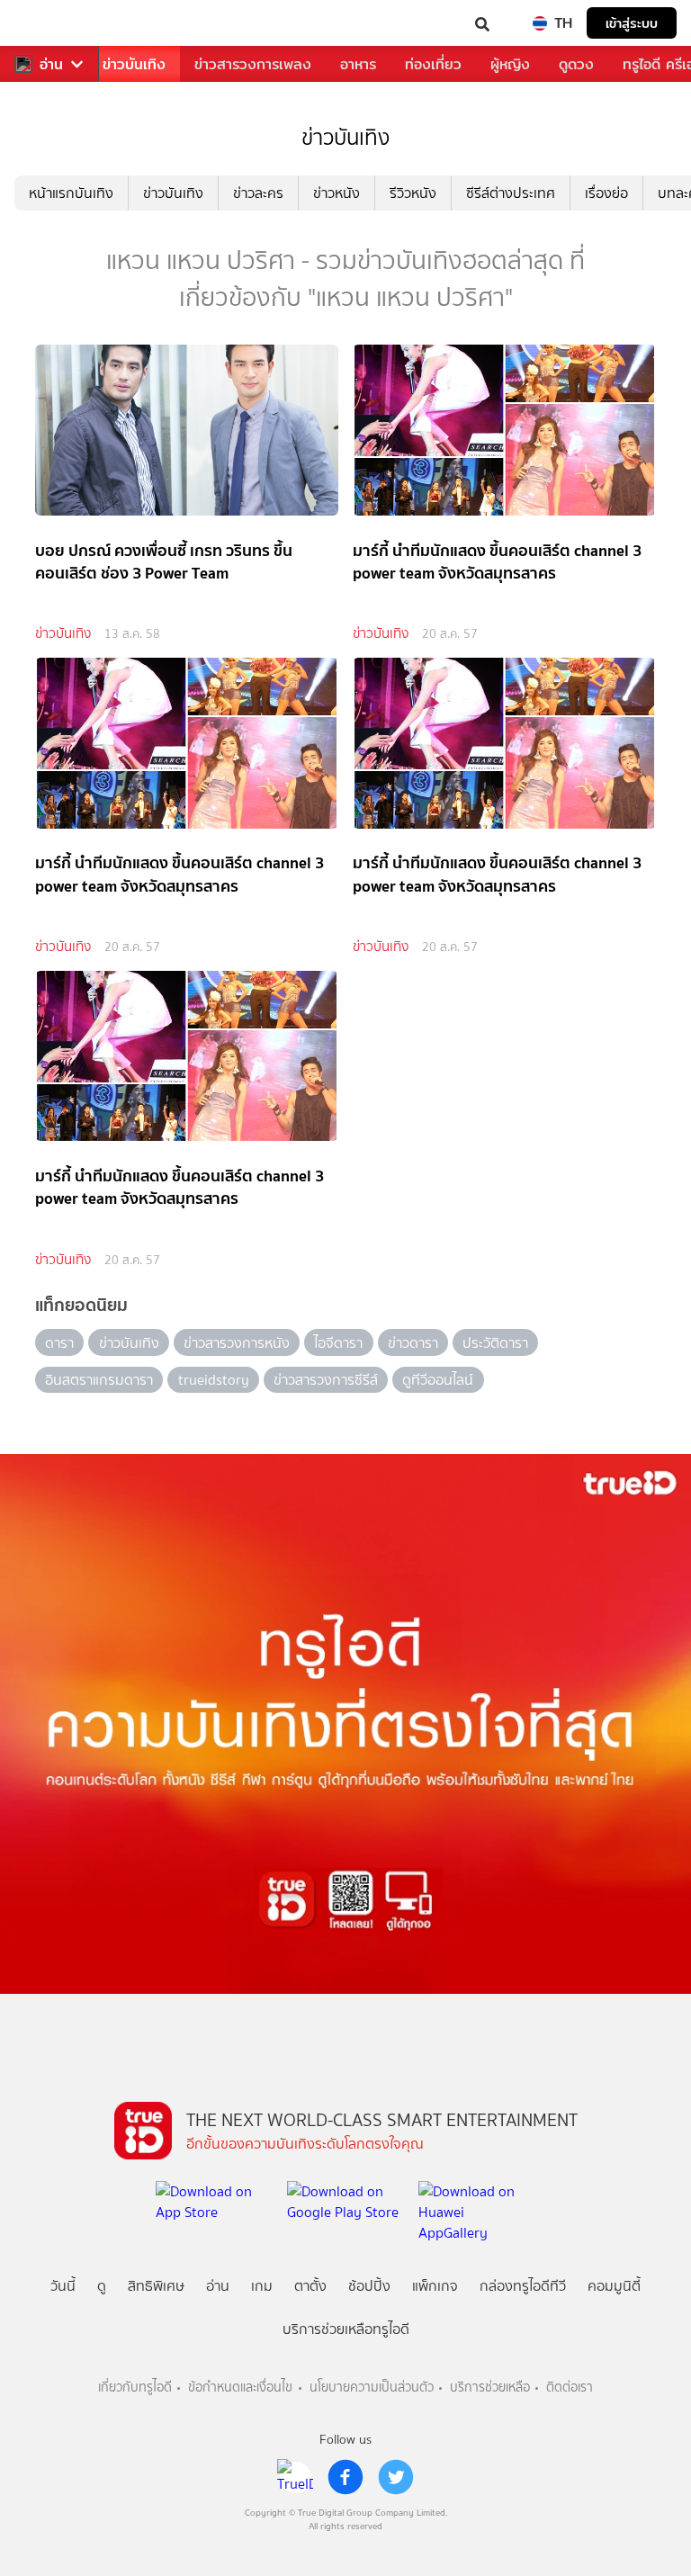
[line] (295, 2477)
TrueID (50, 23)
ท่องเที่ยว (433, 64)
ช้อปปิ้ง (369, 2286)
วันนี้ (63, 2286)
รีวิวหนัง (413, 193)
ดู (102, 2286)
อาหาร (358, 64)
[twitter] (396, 2477)
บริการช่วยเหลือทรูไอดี (346, 2329)
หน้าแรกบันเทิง (71, 193)
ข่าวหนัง (337, 193)
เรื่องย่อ (606, 193)
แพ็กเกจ (435, 2286)
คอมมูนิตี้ (614, 2286)
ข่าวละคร (258, 193)
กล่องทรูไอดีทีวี (523, 2286)
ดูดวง (576, 64)
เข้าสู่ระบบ (632, 23)
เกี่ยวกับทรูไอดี (135, 2388)
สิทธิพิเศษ (156, 2286)
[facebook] (345, 2477)
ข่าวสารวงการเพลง (253, 64)
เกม (262, 2286)
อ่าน (51, 64)
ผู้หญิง (510, 64)
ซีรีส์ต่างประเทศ (511, 193)
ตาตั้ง (310, 2286)
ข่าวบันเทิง (134, 64)
